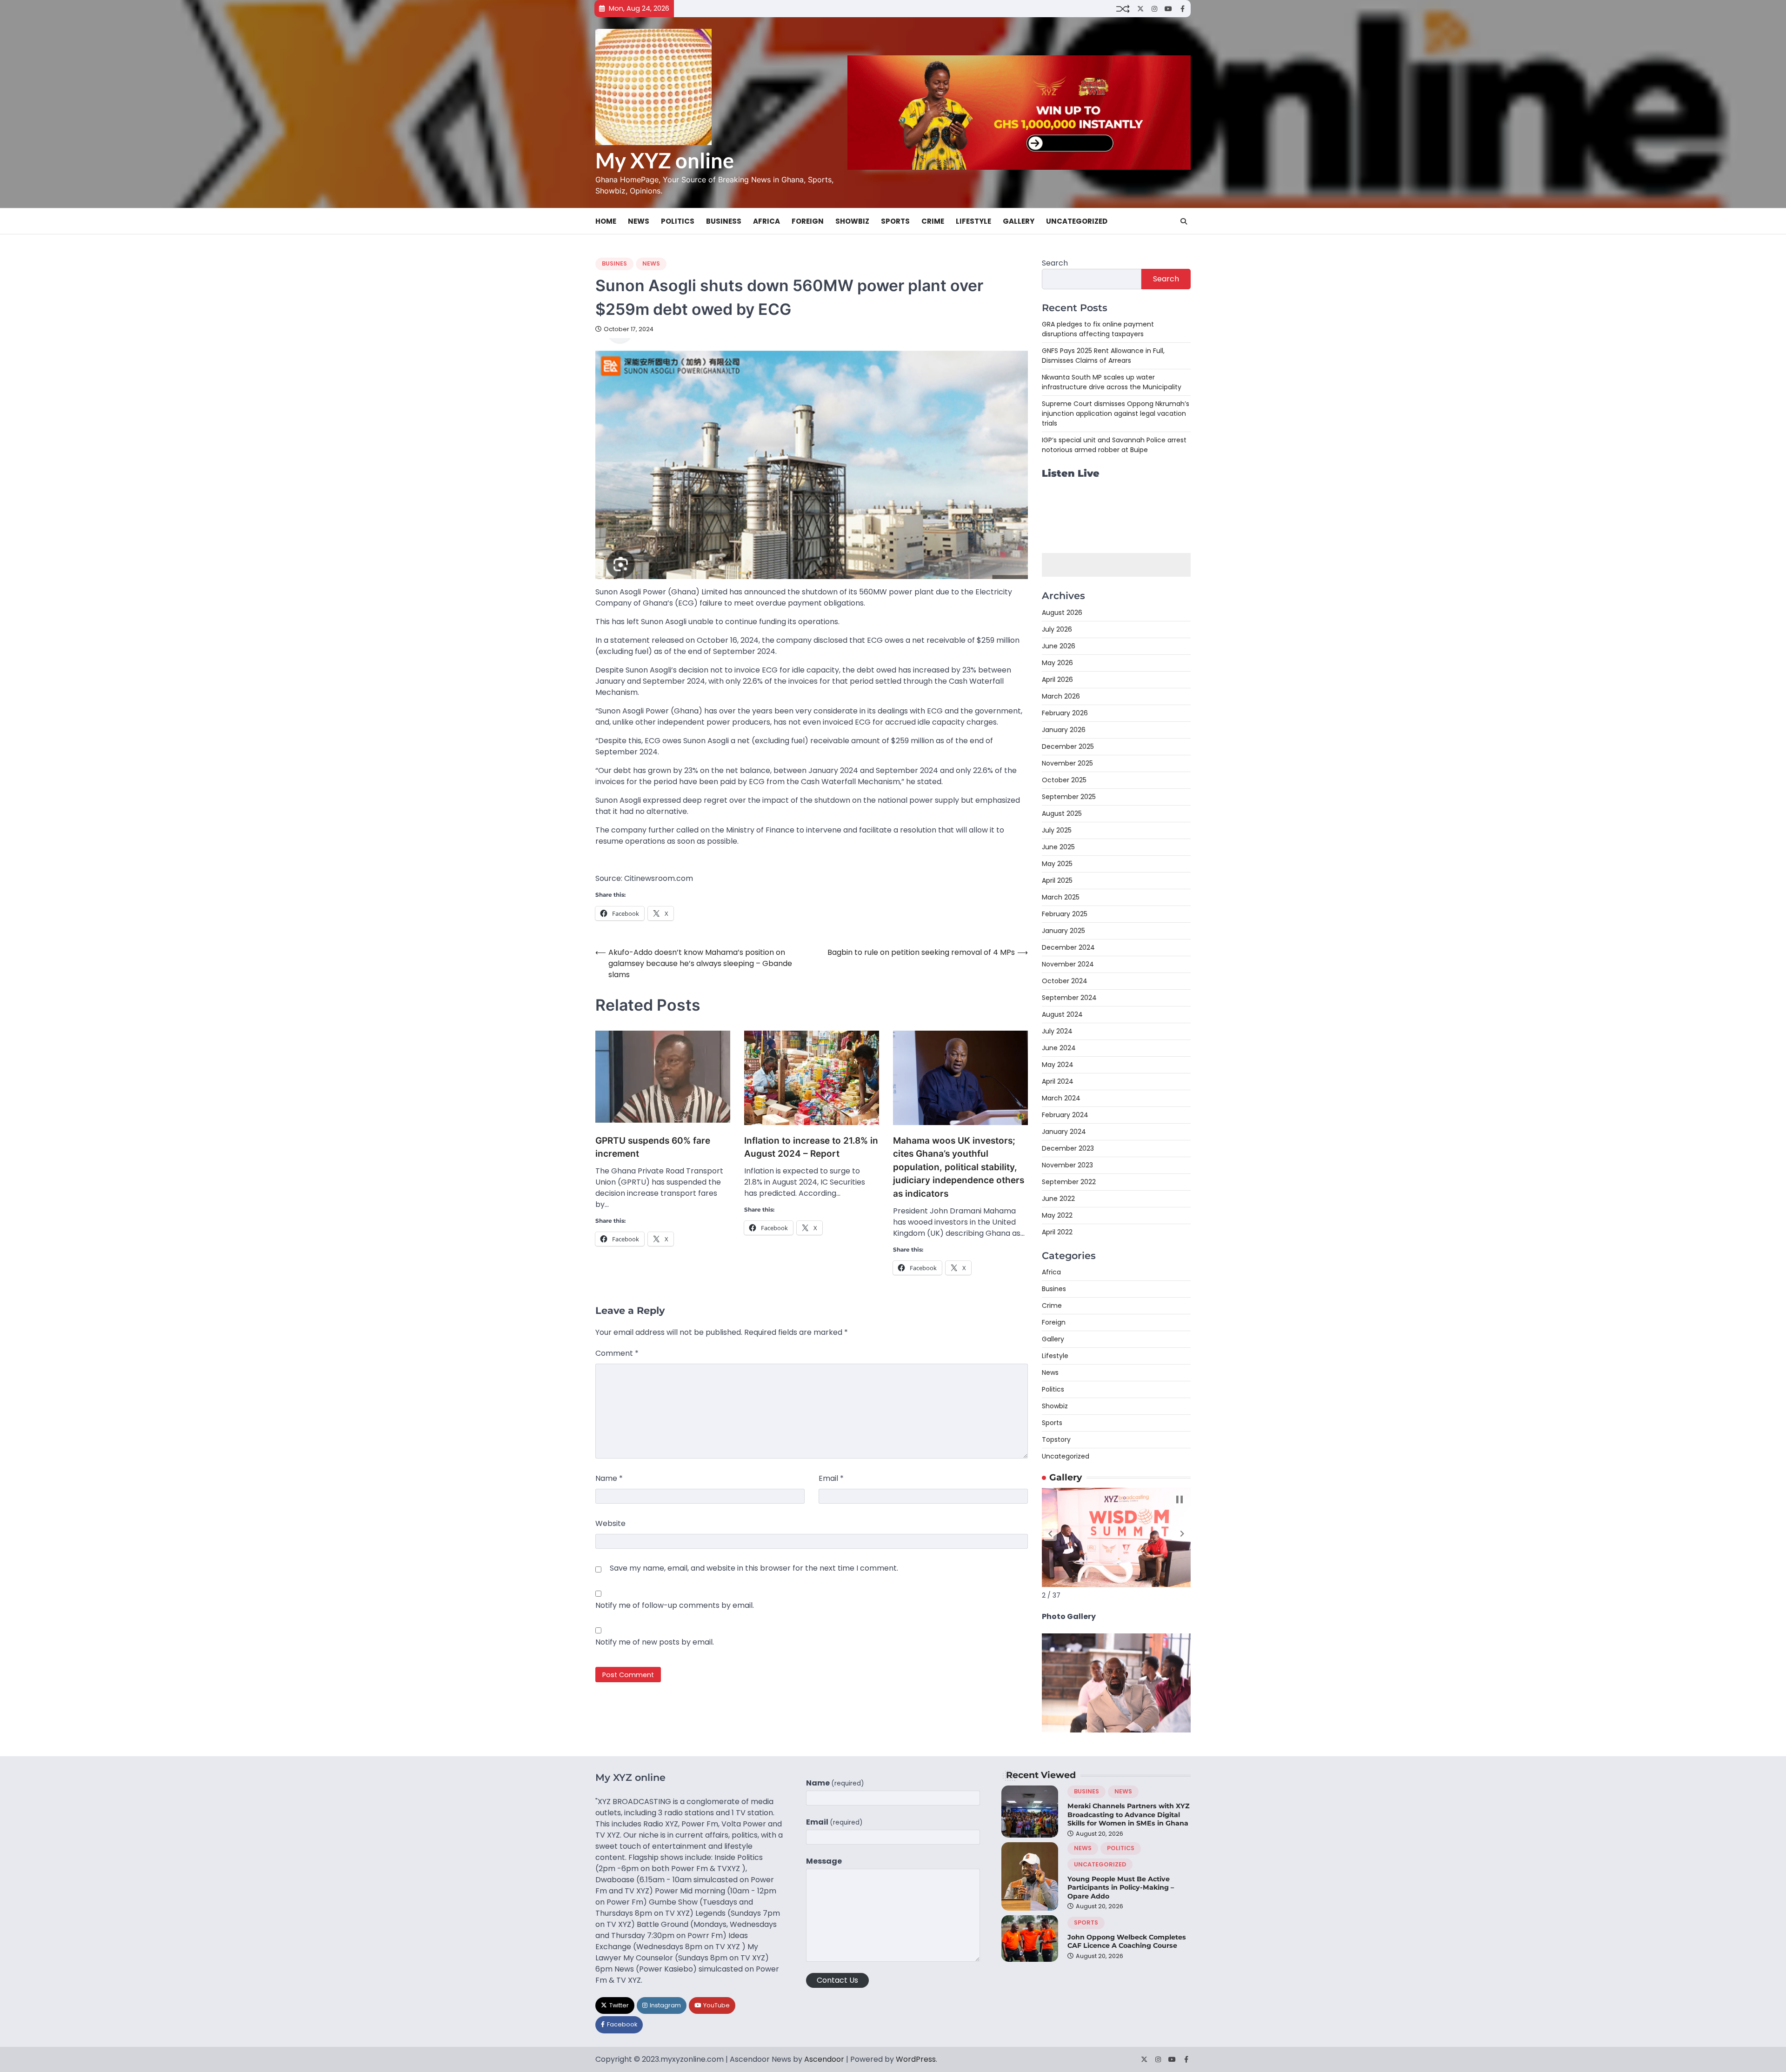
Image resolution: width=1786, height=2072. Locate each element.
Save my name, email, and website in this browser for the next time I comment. (754, 1568)
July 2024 (1057, 1031)
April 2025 (1057, 880)
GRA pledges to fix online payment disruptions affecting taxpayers (1098, 329)
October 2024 (1065, 981)
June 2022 (1058, 1199)
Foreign (808, 221)
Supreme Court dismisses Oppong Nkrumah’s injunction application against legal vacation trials (1116, 413)
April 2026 (1057, 680)
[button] (1050, 1534)
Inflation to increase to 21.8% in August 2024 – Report (811, 1147)
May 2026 (1057, 663)
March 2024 (1061, 1098)
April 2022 (1057, 1232)
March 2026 (1061, 696)
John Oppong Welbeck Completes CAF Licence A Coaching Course (1127, 1942)
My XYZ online (665, 160)
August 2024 (1062, 1014)
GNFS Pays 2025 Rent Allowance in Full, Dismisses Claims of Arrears (1103, 356)
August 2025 (1062, 813)
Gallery (1019, 221)
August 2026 (1062, 613)
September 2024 (1069, 998)
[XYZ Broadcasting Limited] (1116, 1730)
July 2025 (1057, 830)
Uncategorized (1077, 221)
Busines (614, 263)
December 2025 (1068, 746)
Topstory (1056, 1439)
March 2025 (1061, 897)
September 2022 (1069, 1182)
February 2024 (1065, 1115)
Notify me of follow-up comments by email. (675, 1605)
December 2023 (1068, 1148)
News (639, 221)
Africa (766, 221)
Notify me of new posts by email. (655, 1642)
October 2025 (1064, 780)
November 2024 (1068, 964)
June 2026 (1059, 646)
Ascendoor (824, 2059)
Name (609, 1478)
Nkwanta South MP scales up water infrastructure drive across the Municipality (1112, 382)
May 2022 (1057, 1215)
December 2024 (1068, 947)
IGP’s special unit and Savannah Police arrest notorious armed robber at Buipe (1114, 445)
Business (724, 221)
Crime (933, 221)
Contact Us (837, 1980)
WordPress (916, 2059)
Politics (678, 221)
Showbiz (852, 221)
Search (1055, 263)
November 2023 (1067, 1165)
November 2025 (1067, 763)
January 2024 (1064, 1132)
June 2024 (1059, 1048)
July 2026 (1057, 629)
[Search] (1184, 221)
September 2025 (1069, 797)
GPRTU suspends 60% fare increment (653, 1147)
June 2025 (1058, 847)
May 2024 (1058, 1065)
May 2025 (1057, 864)
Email (831, 1478)
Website (610, 1523)
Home (606, 221)
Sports (895, 221)
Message (824, 1861)
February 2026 (1065, 713)
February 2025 (1065, 914)
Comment (617, 1353)
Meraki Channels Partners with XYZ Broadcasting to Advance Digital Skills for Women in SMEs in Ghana (1129, 1815)
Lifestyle (973, 221)
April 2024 (1058, 1081)
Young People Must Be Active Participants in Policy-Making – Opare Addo (1121, 1888)
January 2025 (1063, 931)
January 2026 (1064, 730)
